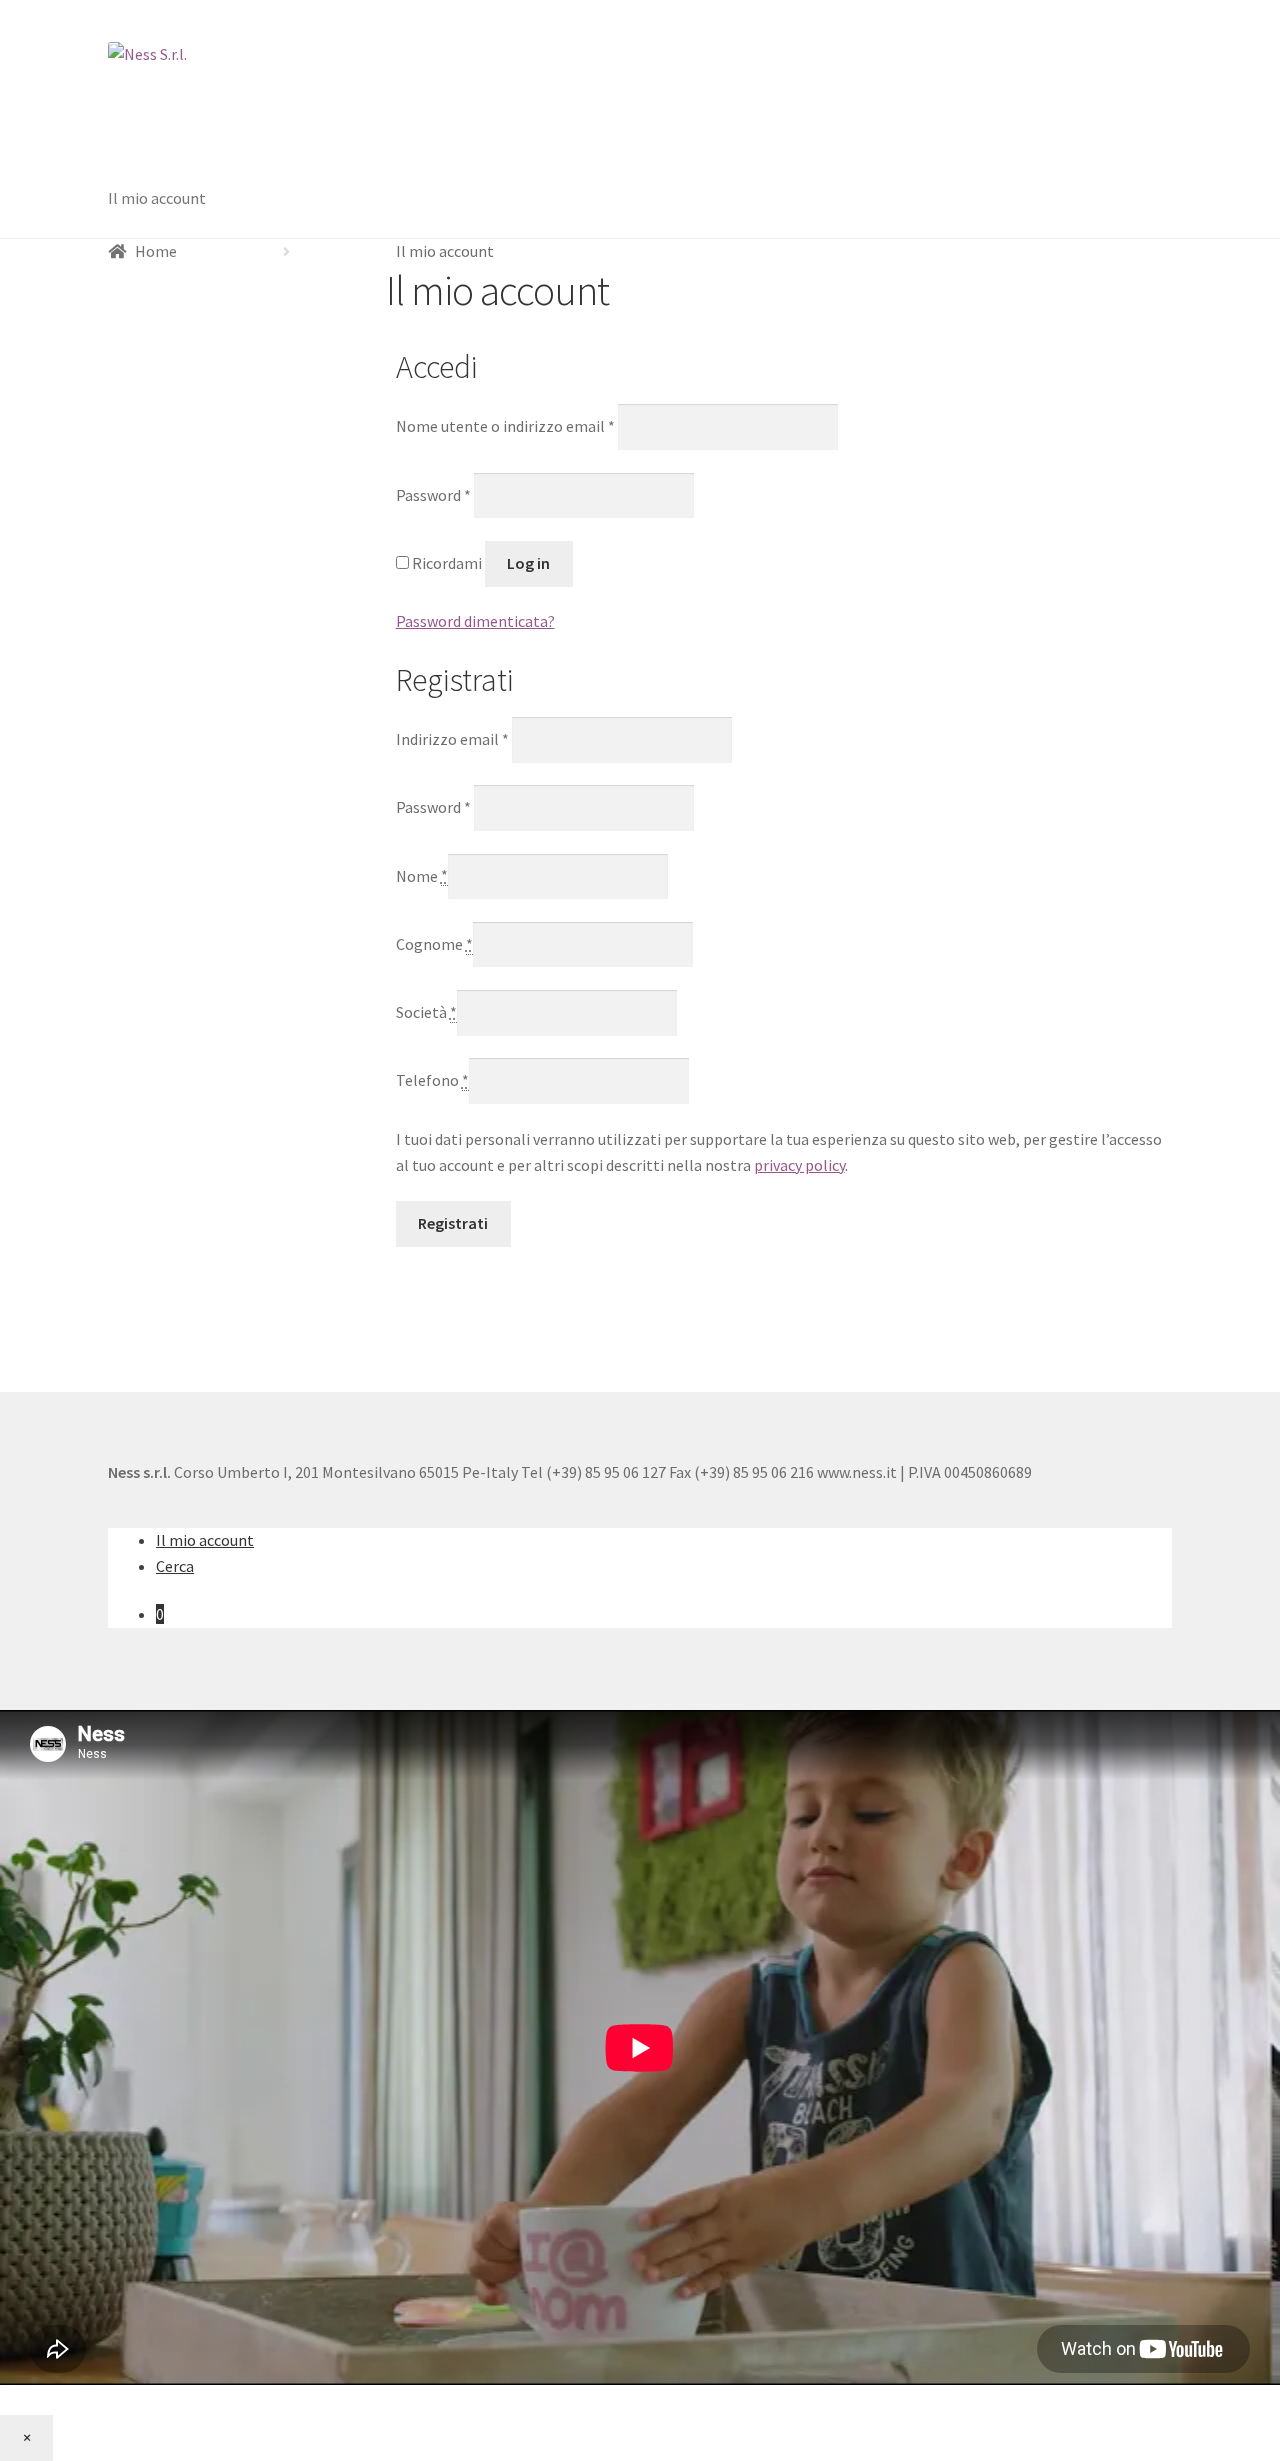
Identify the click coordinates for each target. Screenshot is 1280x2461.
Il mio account (157, 198)
